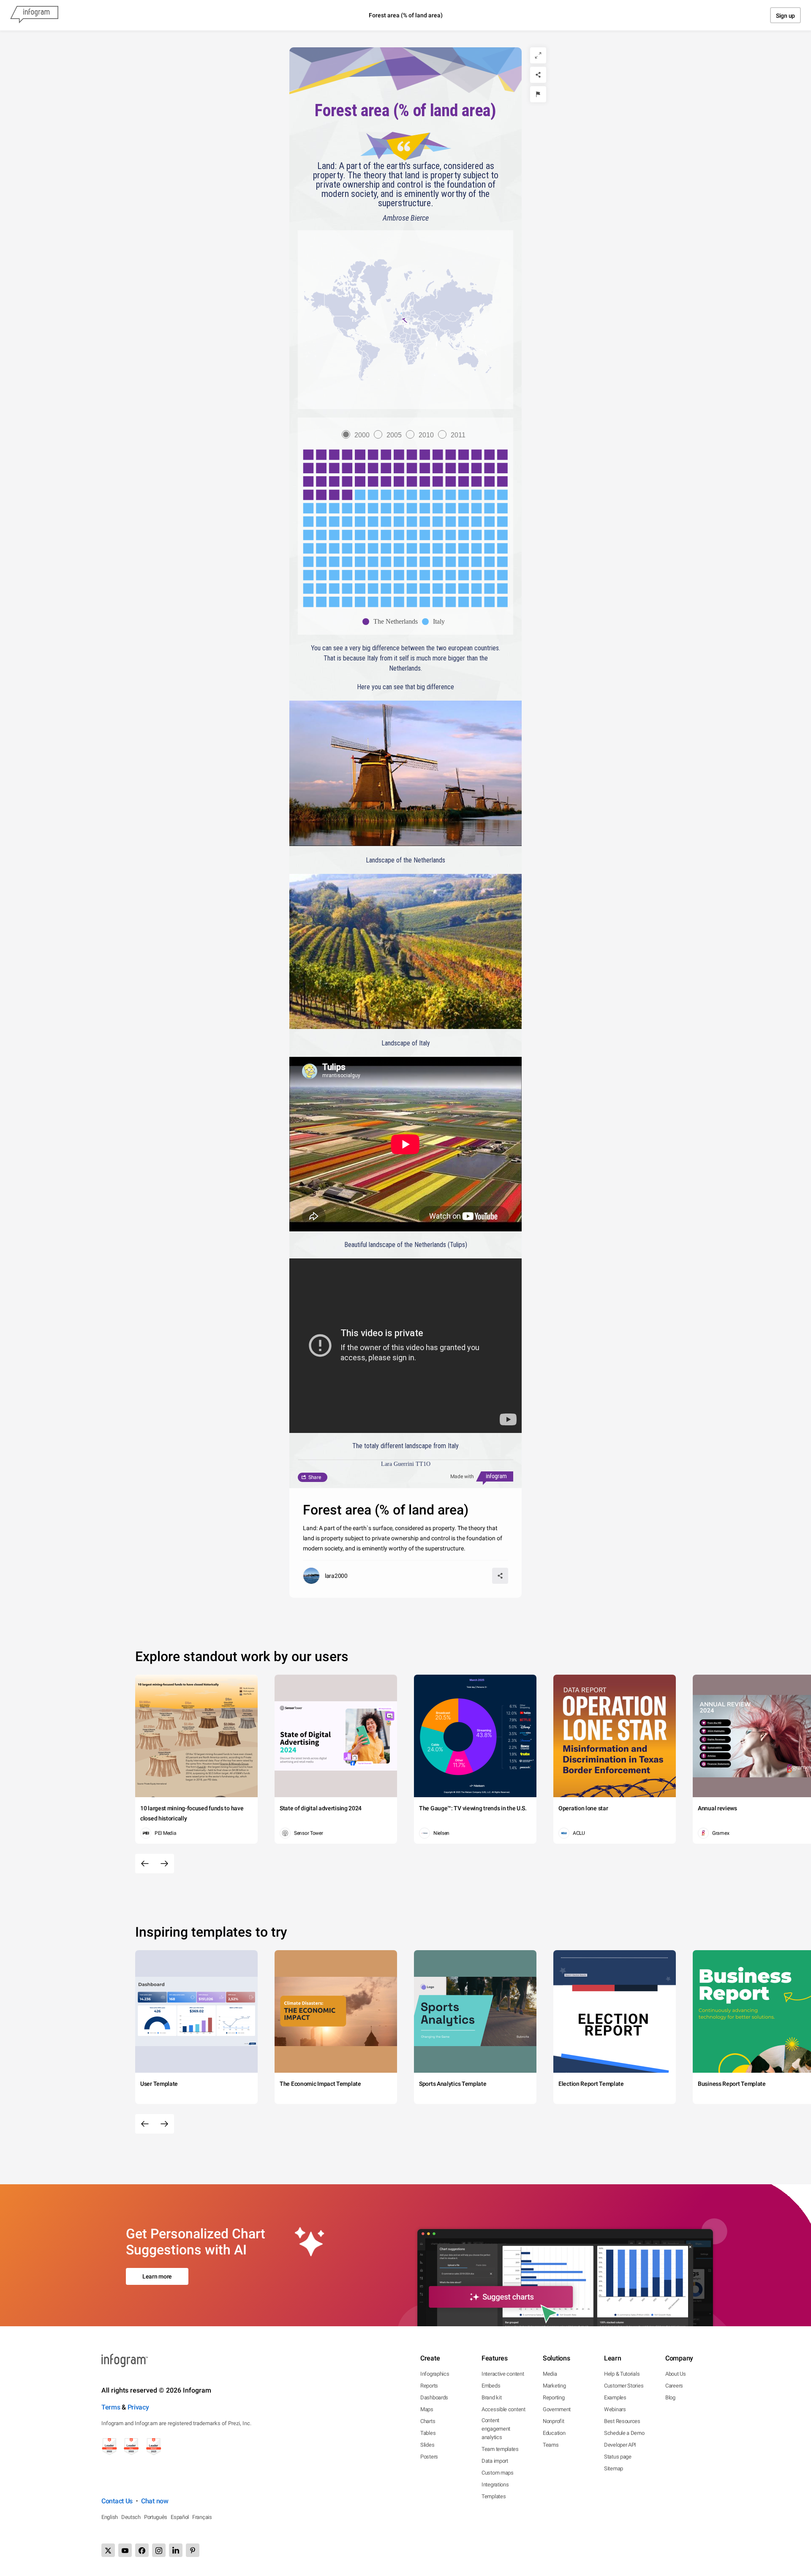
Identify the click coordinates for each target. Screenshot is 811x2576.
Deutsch (131, 2517)
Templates (494, 2496)
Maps (427, 2409)
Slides (427, 2445)
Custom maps (498, 2473)
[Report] (538, 94)
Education (554, 2433)
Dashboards (434, 2397)
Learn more (157, 2276)
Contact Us (117, 2501)
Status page (618, 2457)
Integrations (495, 2485)
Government (557, 2409)
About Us (676, 2374)
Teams (551, 2445)
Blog (670, 2397)
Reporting (554, 2397)
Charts (428, 2421)
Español (180, 2517)
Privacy (138, 2407)
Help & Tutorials (622, 2374)
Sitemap (614, 2468)
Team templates (500, 2449)
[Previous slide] (145, 1864)
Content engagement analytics (496, 2429)
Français (202, 2517)
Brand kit (491, 2397)
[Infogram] (34, 15)
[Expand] (538, 55)
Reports (429, 2386)
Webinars (615, 2409)
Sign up (785, 16)
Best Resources (622, 2421)
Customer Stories (624, 2386)
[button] (405, 321)
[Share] (538, 75)
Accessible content (503, 2409)
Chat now (155, 2501)
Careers (674, 2386)
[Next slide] (164, 1864)
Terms (111, 2407)
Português (156, 2517)
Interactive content (503, 2374)
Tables (428, 2433)
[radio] (358, 435)
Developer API (620, 2445)
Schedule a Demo (624, 2433)
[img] (405, 475)
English (110, 2517)
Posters (429, 2457)
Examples (615, 2397)
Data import (495, 2461)
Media (550, 2374)
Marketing (554, 2386)
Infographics (435, 2374)
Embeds (491, 2386)
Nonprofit (553, 2421)
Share (315, 1477)
